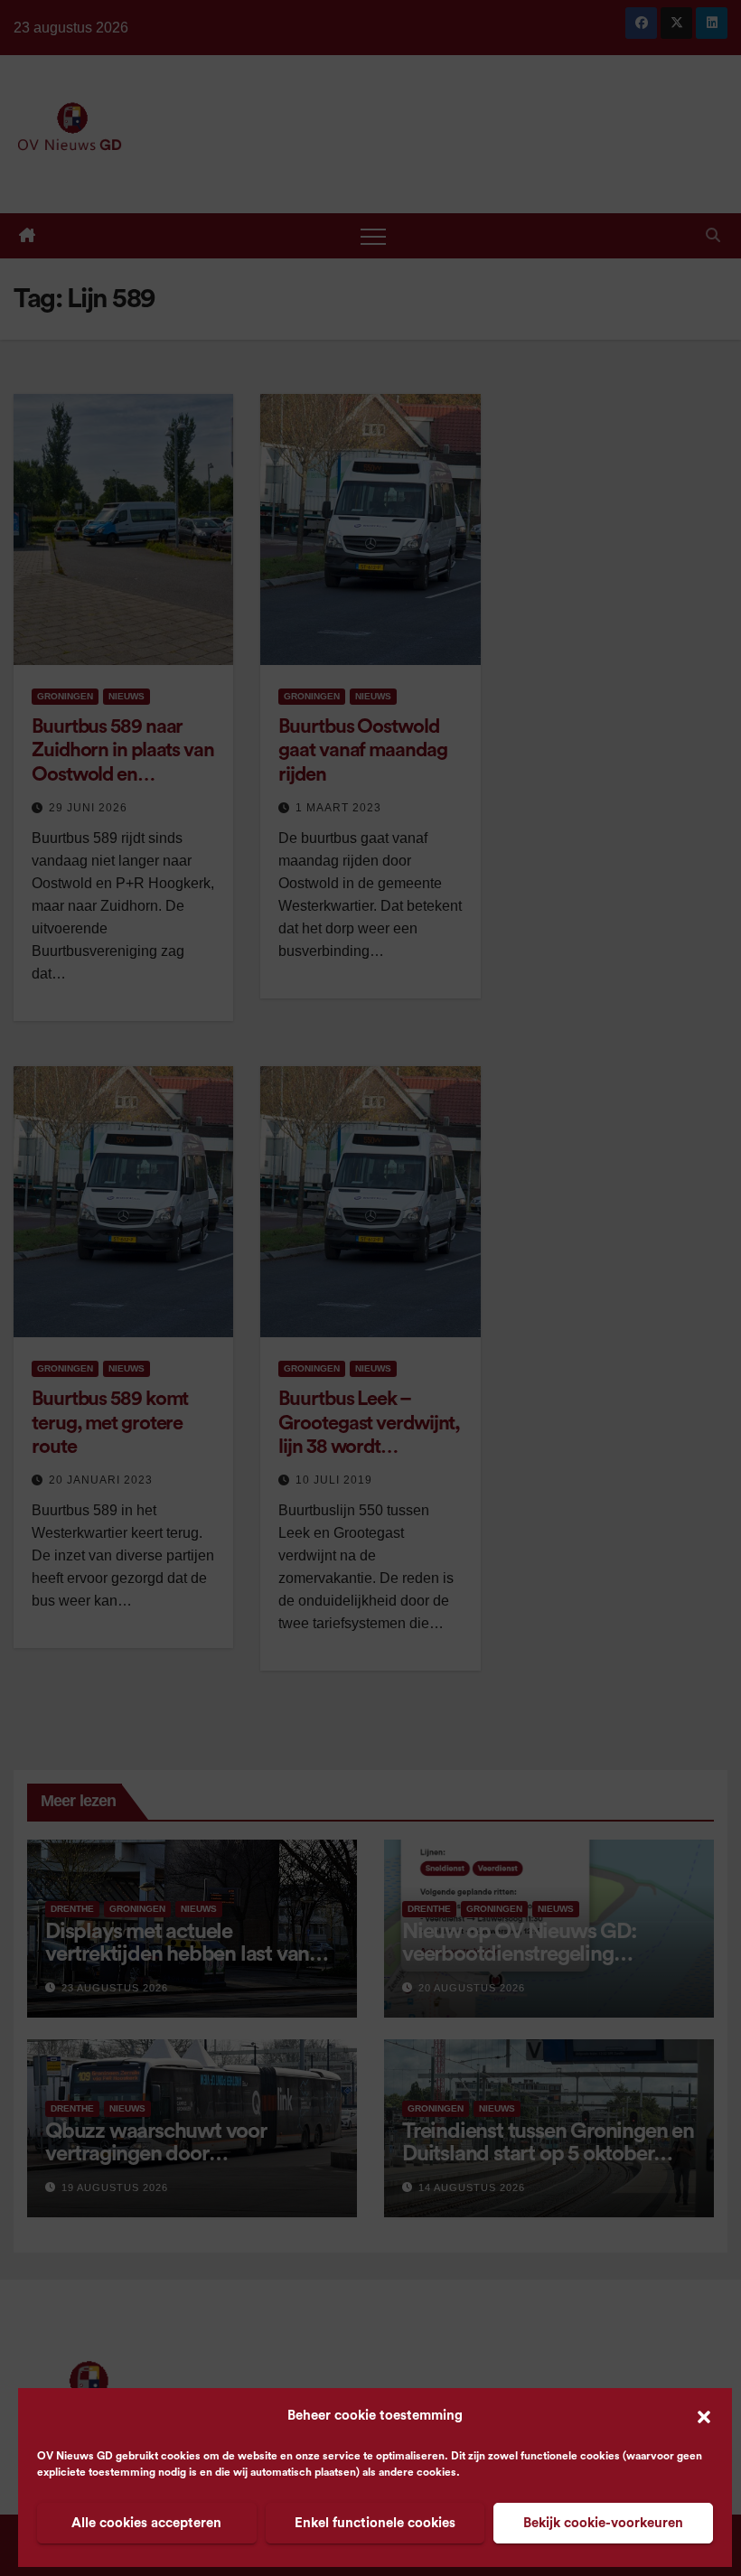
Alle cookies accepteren (146, 2523)
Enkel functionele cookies (375, 2523)
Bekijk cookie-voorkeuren (603, 2523)
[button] (704, 2416)
